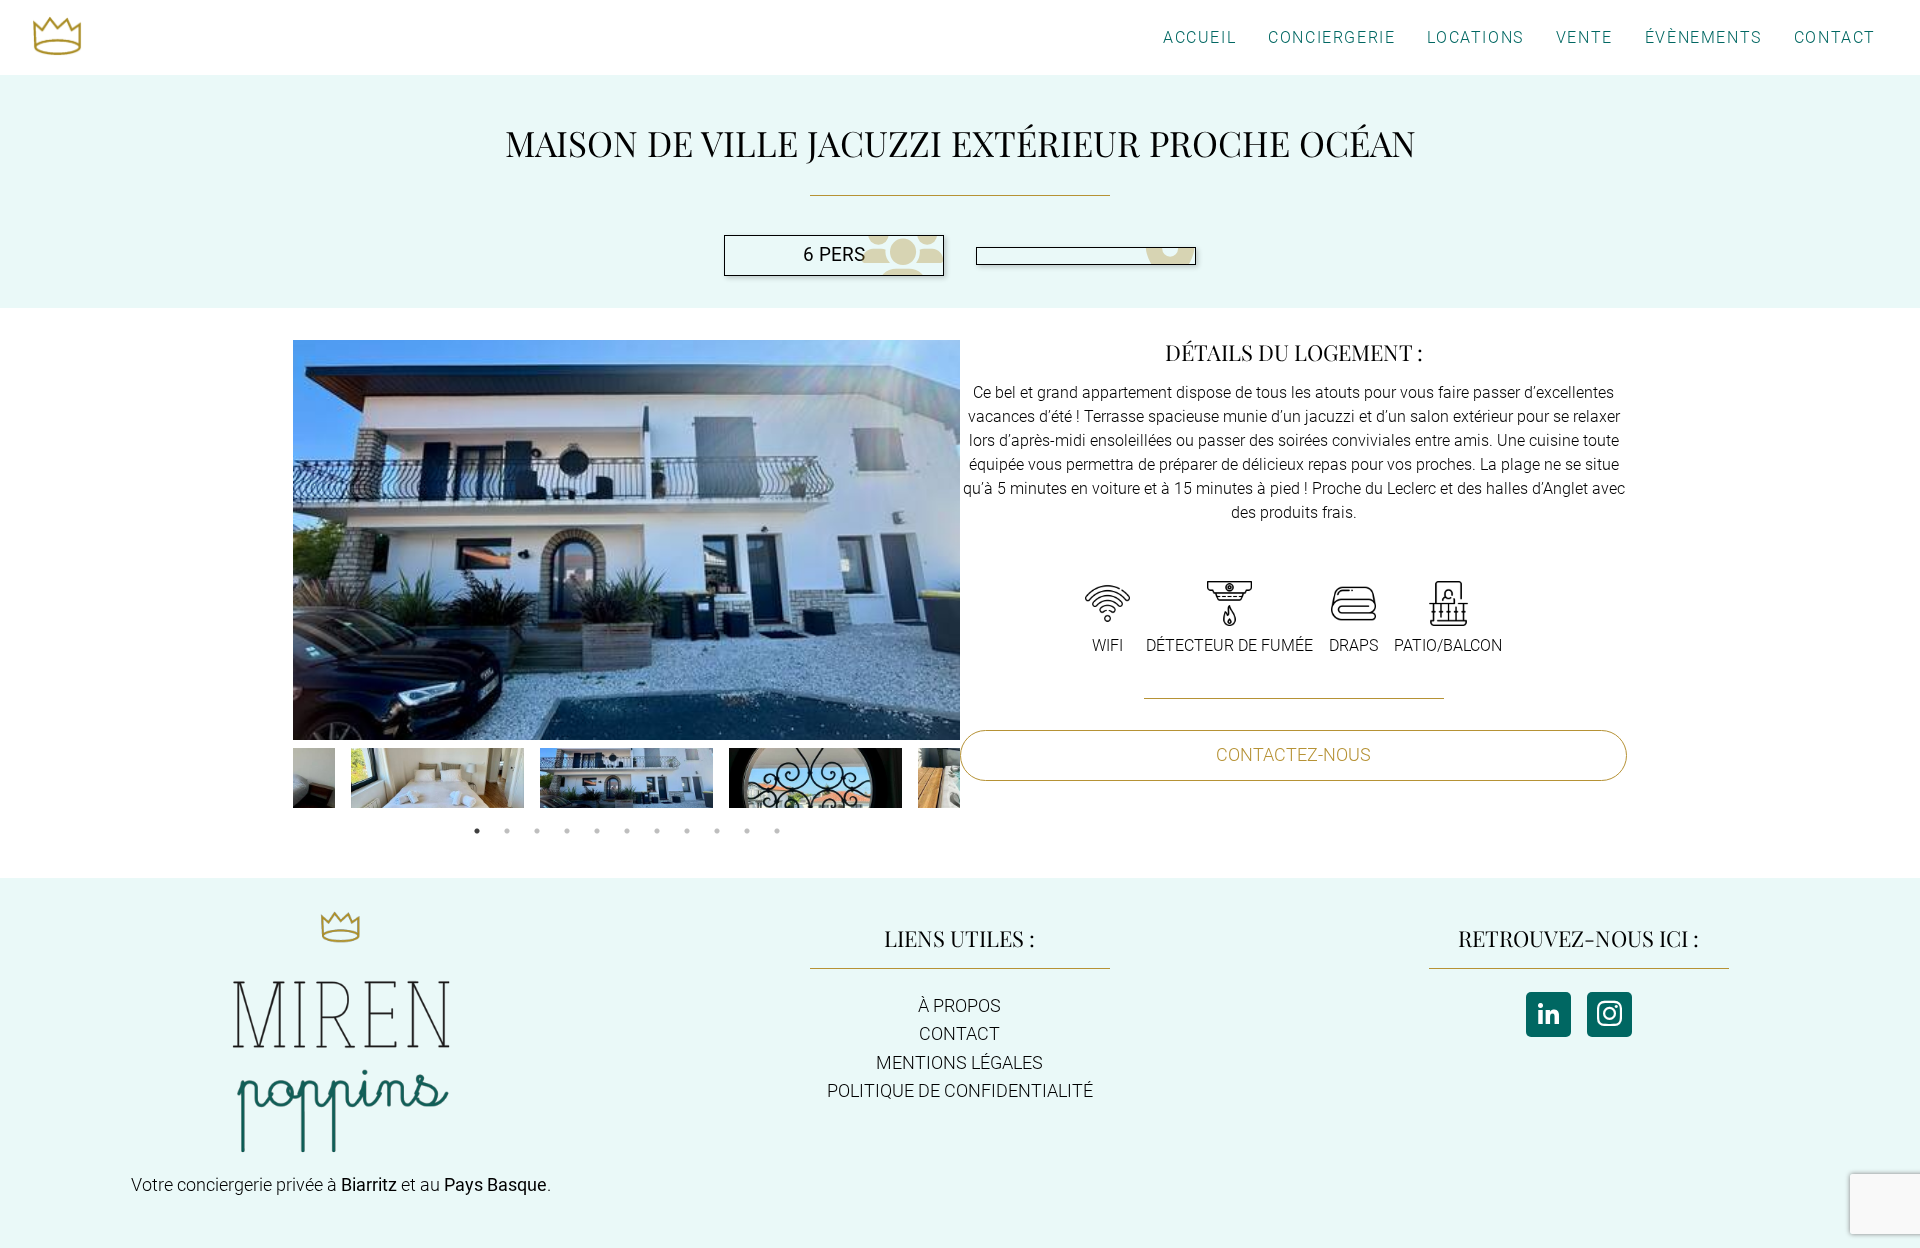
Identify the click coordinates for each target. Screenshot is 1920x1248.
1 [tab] (477, 831)
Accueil (1199, 37)
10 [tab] (747, 831)
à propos (959, 1006)
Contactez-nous (1293, 754)
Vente (1584, 37)
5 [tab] (597, 831)
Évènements (1703, 37)
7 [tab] (657, 831)
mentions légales (959, 1063)
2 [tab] (507, 831)
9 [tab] (717, 831)
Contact (1835, 37)
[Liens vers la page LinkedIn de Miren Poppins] (1548, 1014)
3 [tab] (537, 831)
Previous (278, 780)
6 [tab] (627, 831)
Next (975, 780)
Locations (1475, 37)
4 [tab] (567, 831)
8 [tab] (687, 831)
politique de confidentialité (960, 1091)
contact (959, 1034)
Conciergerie (1331, 37)
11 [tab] (777, 831)
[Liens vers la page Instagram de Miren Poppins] (1609, 1014)
